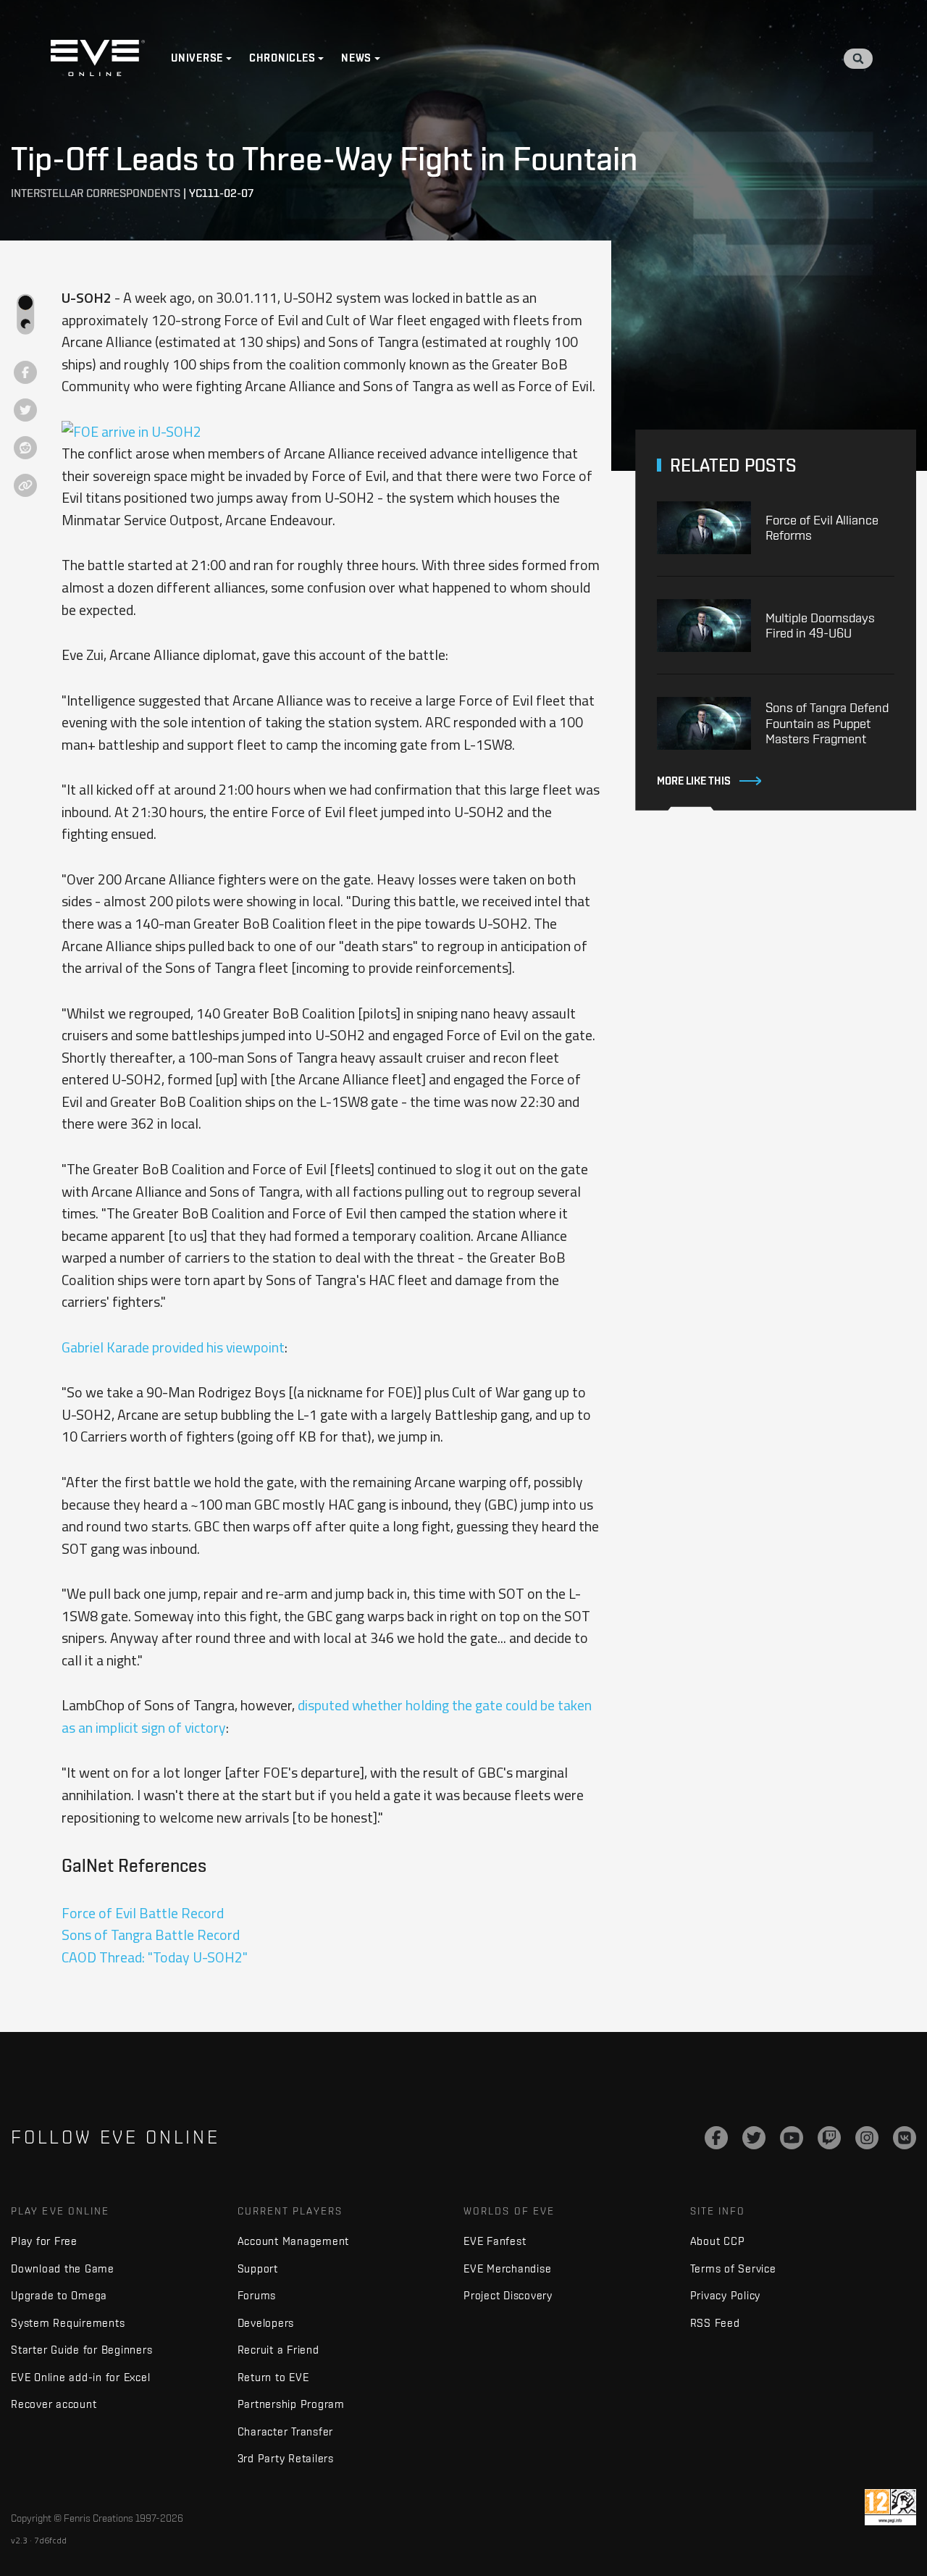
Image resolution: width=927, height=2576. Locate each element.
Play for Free (44, 2241)
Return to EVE (273, 2377)
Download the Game (63, 2268)
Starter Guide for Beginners (81, 2350)
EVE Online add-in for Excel (80, 2377)
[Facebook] (716, 2138)
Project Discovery (508, 2295)
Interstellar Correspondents (96, 193)
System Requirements (68, 2323)
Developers (266, 2323)
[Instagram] (867, 2138)
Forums (257, 2295)
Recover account (54, 2404)
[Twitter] (754, 2138)
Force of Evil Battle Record (143, 1913)
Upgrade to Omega (59, 2295)
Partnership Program (291, 2404)
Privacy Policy (726, 2295)
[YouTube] (792, 2138)
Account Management (294, 2241)
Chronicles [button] (282, 58)
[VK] (905, 2138)
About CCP (718, 2241)
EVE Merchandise (507, 2268)
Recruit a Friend (278, 2350)
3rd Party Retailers (286, 2458)
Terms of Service (733, 2268)
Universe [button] (197, 58)
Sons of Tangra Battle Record (151, 1935)
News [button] (356, 58)
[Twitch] (829, 2138)
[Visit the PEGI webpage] (890, 2507)
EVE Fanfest (495, 2241)
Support (258, 2268)
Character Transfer (286, 2431)
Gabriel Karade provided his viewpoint (173, 1347)
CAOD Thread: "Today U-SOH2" (155, 1957)
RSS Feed (715, 2323)
